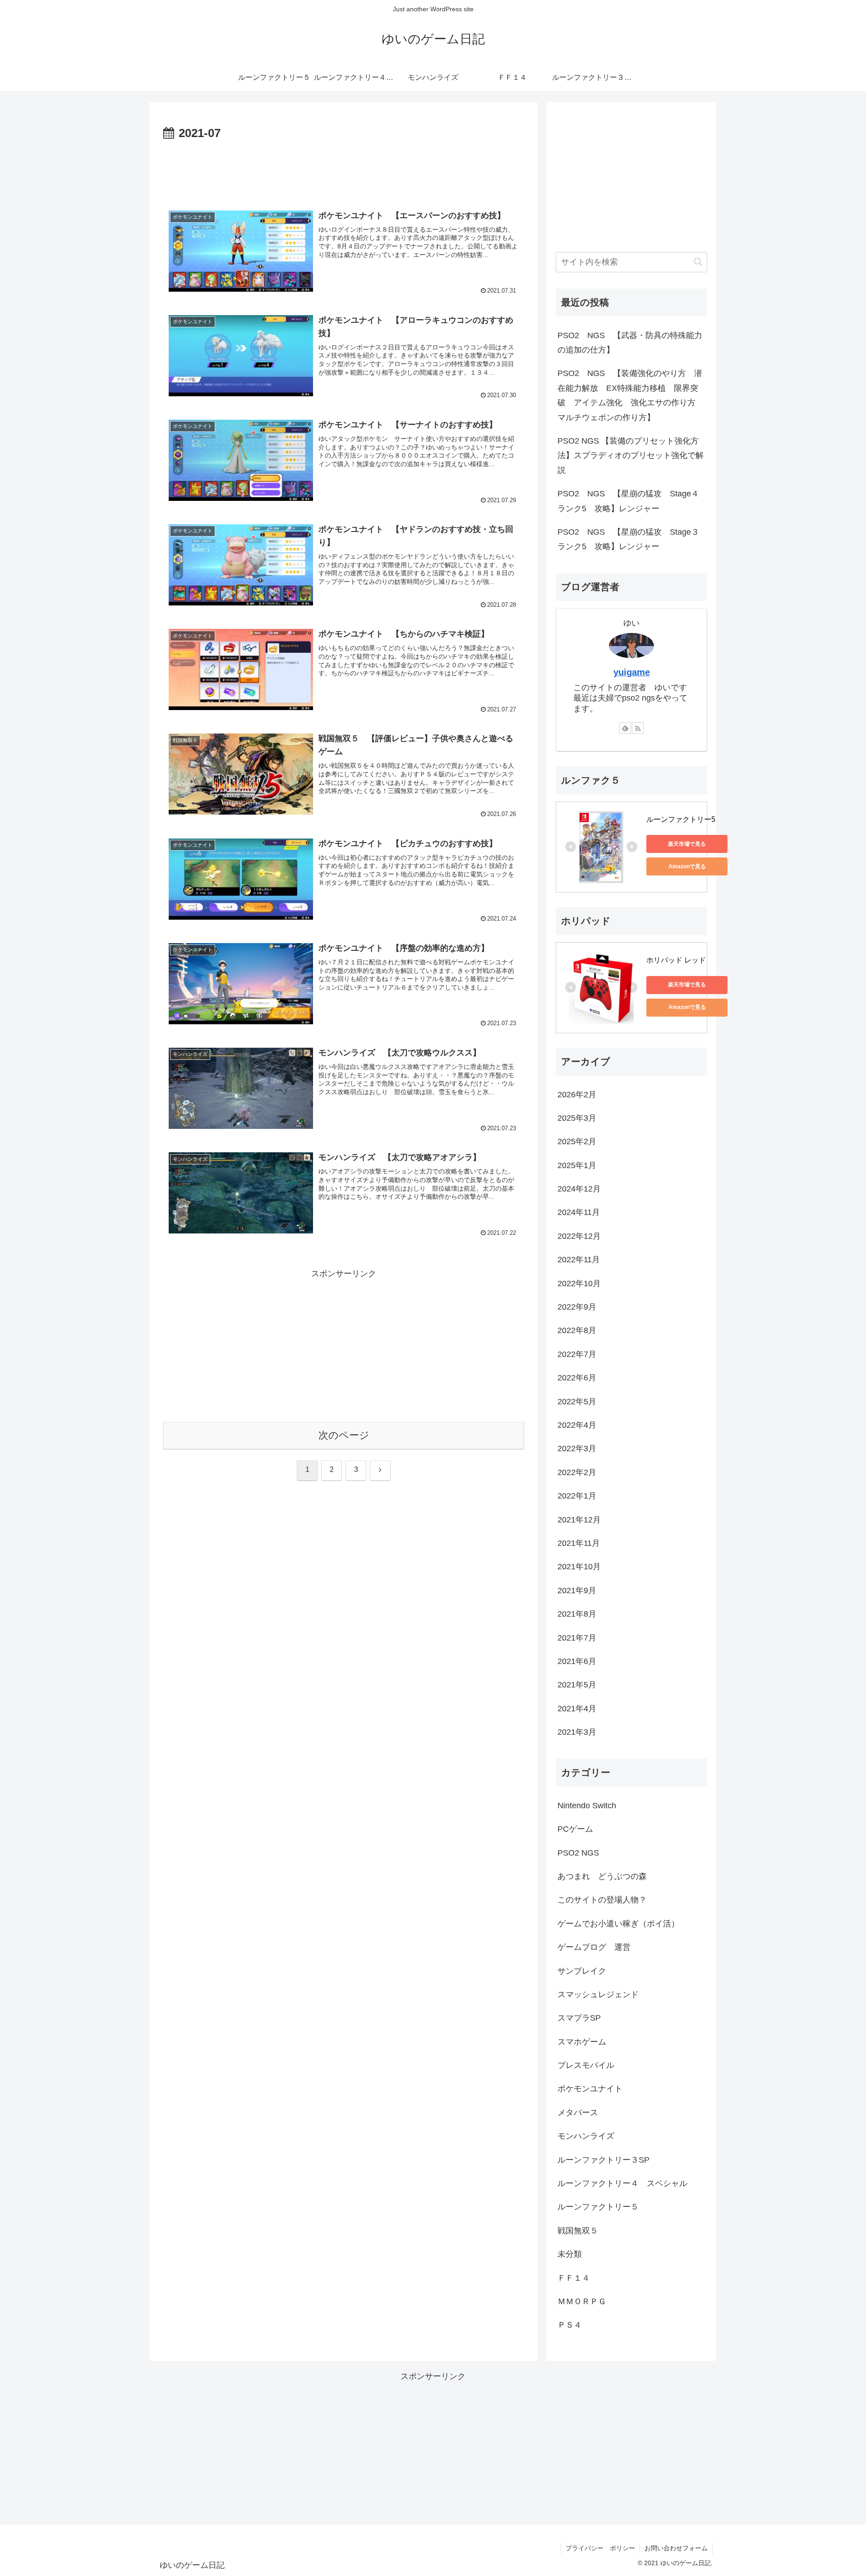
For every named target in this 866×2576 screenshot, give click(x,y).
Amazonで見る (687, 866)
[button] (698, 262)
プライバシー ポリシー (600, 2548)
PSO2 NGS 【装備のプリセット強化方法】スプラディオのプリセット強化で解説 (631, 456)
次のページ (344, 1435)
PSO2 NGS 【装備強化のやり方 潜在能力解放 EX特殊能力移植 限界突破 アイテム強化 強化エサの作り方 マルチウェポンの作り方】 (631, 395)
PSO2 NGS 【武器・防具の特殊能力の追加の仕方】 (630, 343)
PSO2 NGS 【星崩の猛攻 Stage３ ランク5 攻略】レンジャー (628, 539)
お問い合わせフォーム (676, 2548)
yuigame (632, 672)
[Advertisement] (344, 169)
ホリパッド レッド (676, 960)
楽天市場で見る (687, 844)
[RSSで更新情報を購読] (638, 728)
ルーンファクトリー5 (681, 819)
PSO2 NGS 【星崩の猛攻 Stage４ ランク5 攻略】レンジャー (628, 501)
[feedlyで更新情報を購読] (625, 728)
